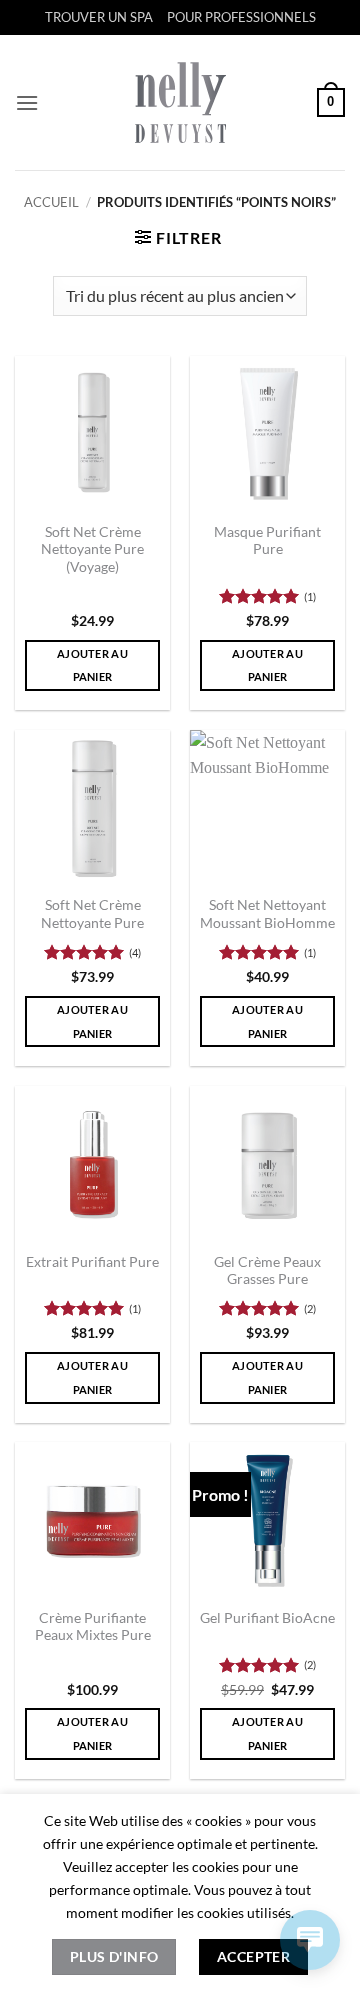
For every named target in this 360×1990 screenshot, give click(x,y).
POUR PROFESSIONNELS (241, 17)
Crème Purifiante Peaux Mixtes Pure (93, 1627)
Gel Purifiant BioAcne (267, 1618)
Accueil (51, 202)
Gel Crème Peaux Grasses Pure (267, 1271)
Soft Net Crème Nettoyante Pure (92, 914)
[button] (27, 102)
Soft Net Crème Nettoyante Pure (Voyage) (92, 549)
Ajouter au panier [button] (92, 665)
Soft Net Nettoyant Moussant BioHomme (267, 914)
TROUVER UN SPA (99, 17)
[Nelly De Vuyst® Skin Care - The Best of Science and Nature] (180, 102)
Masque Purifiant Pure (267, 541)
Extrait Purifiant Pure (92, 1262)
